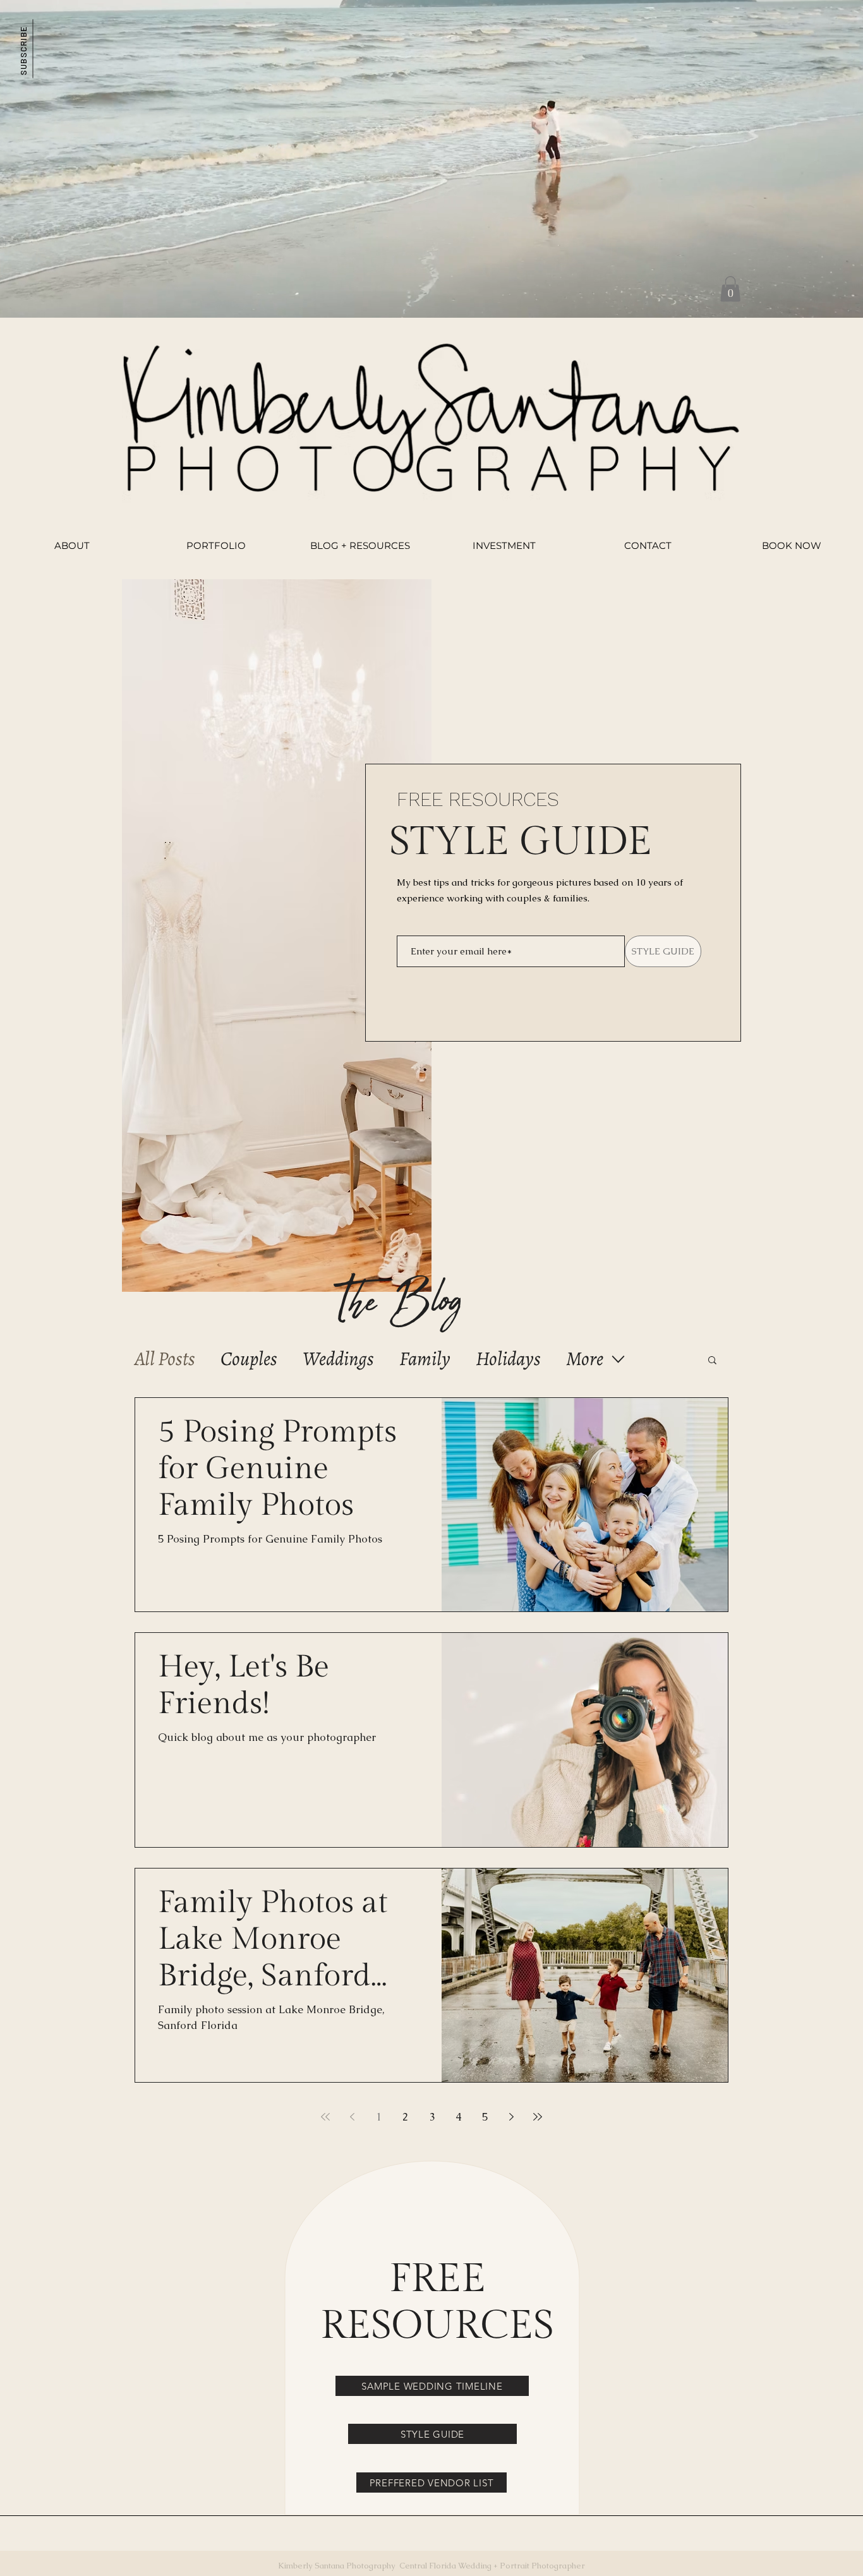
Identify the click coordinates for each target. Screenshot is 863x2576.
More (585, 1359)
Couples (249, 1359)
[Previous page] (352, 2117)
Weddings (338, 1359)
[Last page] (538, 2117)
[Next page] (511, 2117)
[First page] (325, 2117)
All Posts (165, 1359)
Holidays (508, 1359)
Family (425, 1359)
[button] (23, 48)
